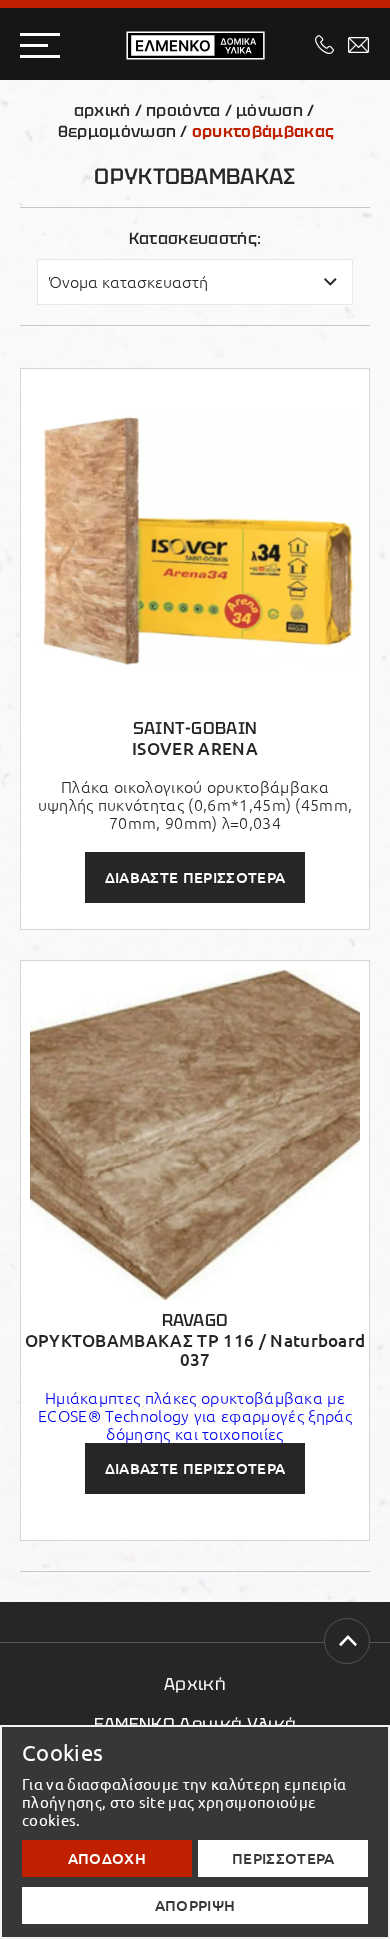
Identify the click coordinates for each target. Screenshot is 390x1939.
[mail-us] (359, 45)
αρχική (102, 110)
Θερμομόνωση (117, 131)
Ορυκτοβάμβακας (263, 131)
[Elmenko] (195, 45)
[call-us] (324, 44)
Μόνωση (269, 110)
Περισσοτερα (283, 1858)
